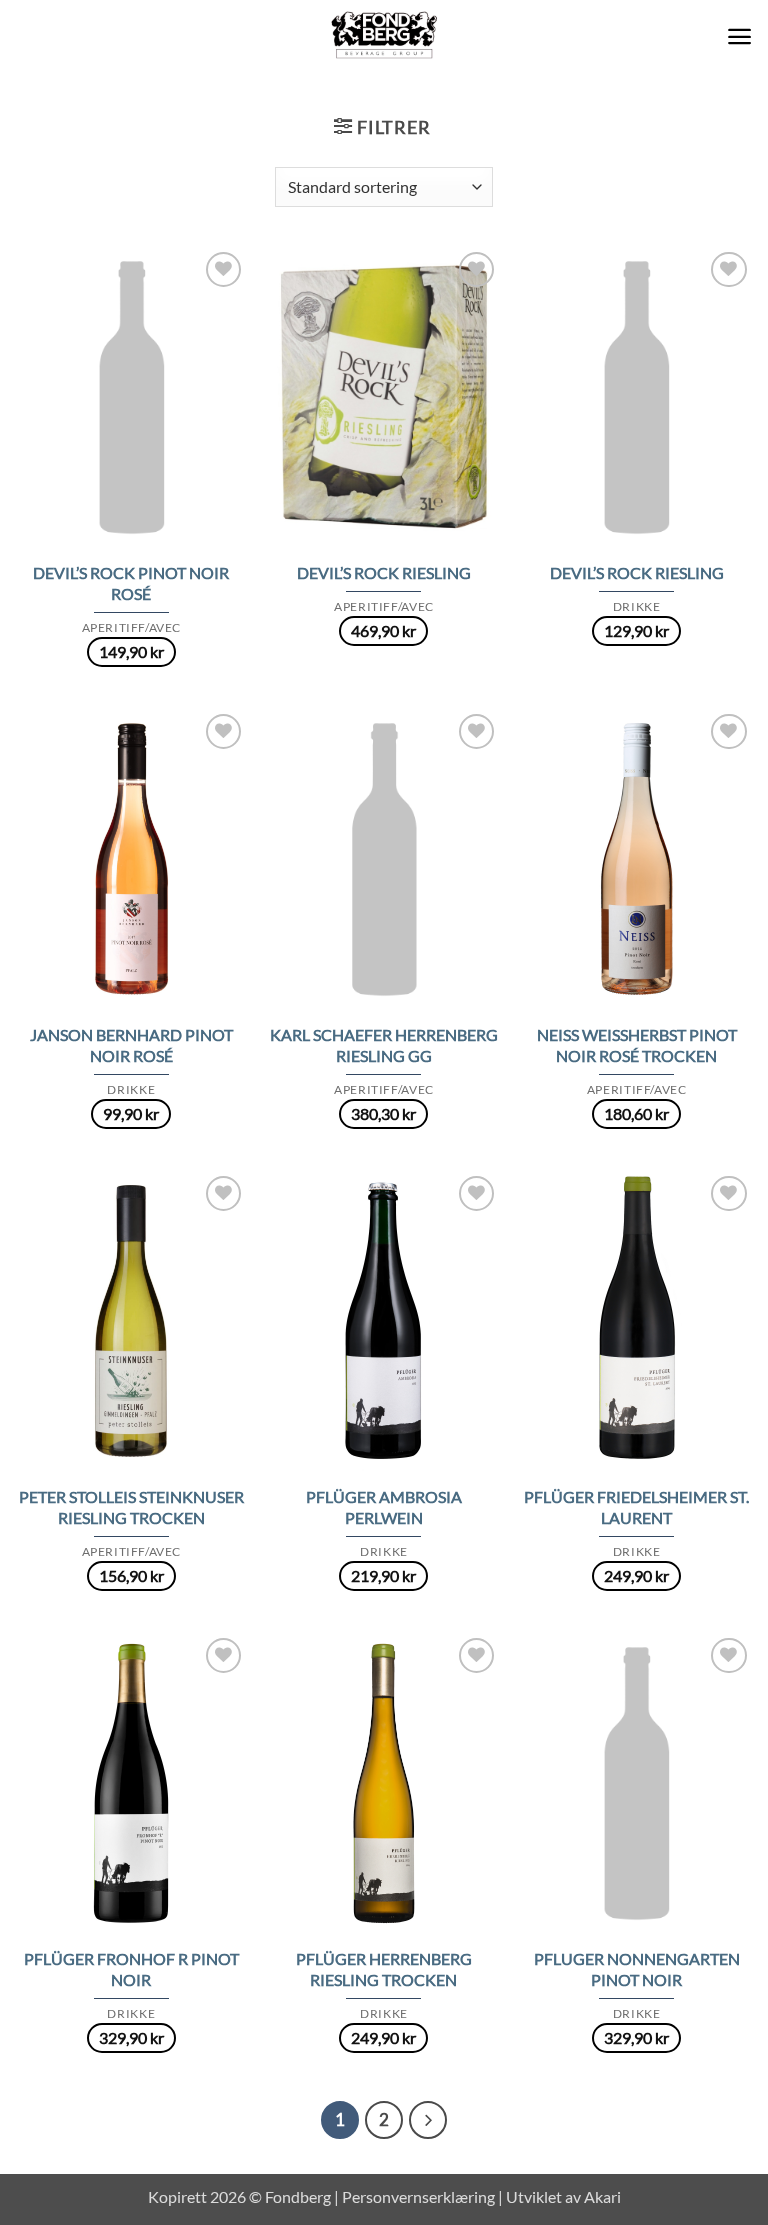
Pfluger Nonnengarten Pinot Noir (637, 1969)
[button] (739, 36)
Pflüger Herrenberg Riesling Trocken (384, 1969)
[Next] (428, 2120)
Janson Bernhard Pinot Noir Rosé (131, 1045)
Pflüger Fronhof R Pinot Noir (131, 1969)
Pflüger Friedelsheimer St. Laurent (636, 1507)
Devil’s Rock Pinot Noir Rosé (131, 583)
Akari (602, 2196)
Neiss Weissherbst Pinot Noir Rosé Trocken (637, 1045)
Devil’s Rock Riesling (384, 572)
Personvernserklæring (418, 2196)
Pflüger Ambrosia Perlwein (384, 1507)
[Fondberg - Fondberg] (384, 36)
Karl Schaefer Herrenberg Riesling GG (384, 1045)
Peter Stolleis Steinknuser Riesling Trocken (131, 1507)
